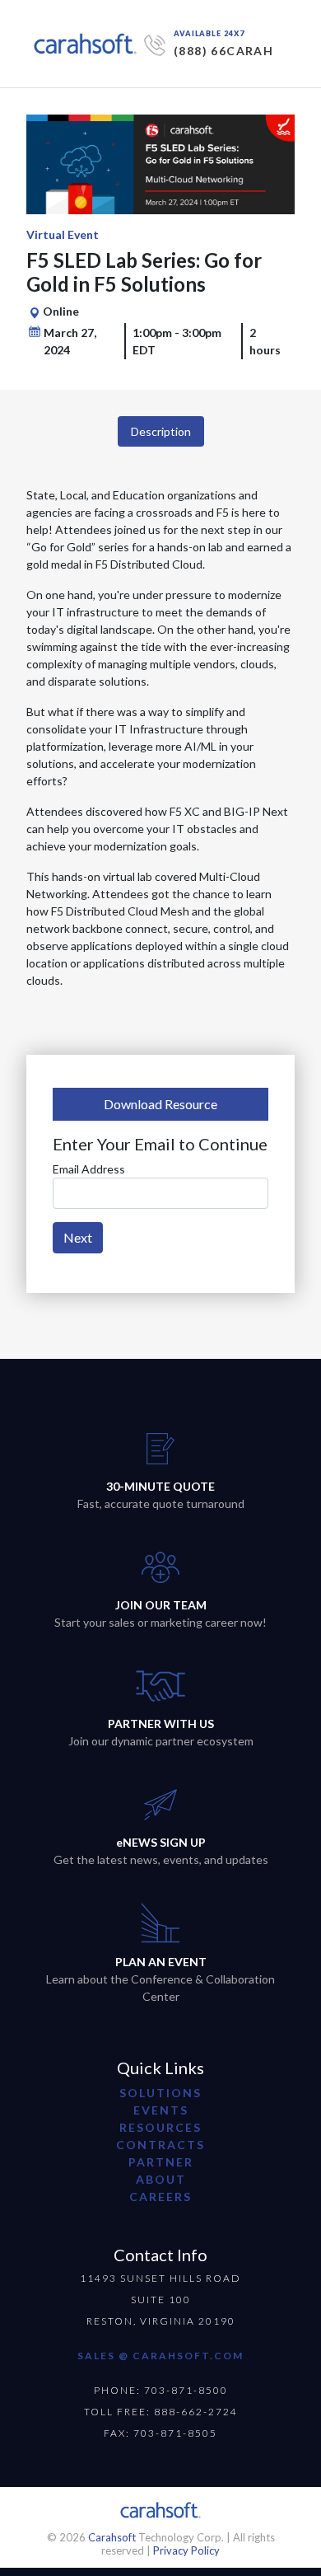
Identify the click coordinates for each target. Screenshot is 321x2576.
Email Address (89, 1169)
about (161, 2179)
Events (161, 2110)
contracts (160, 2145)
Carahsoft (112, 2537)
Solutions (160, 2093)
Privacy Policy (186, 2550)
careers (160, 2197)
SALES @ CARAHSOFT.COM (160, 2356)
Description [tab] (161, 431)
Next (78, 1237)
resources (160, 2127)
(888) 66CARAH (223, 51)
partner (161, 2162)
